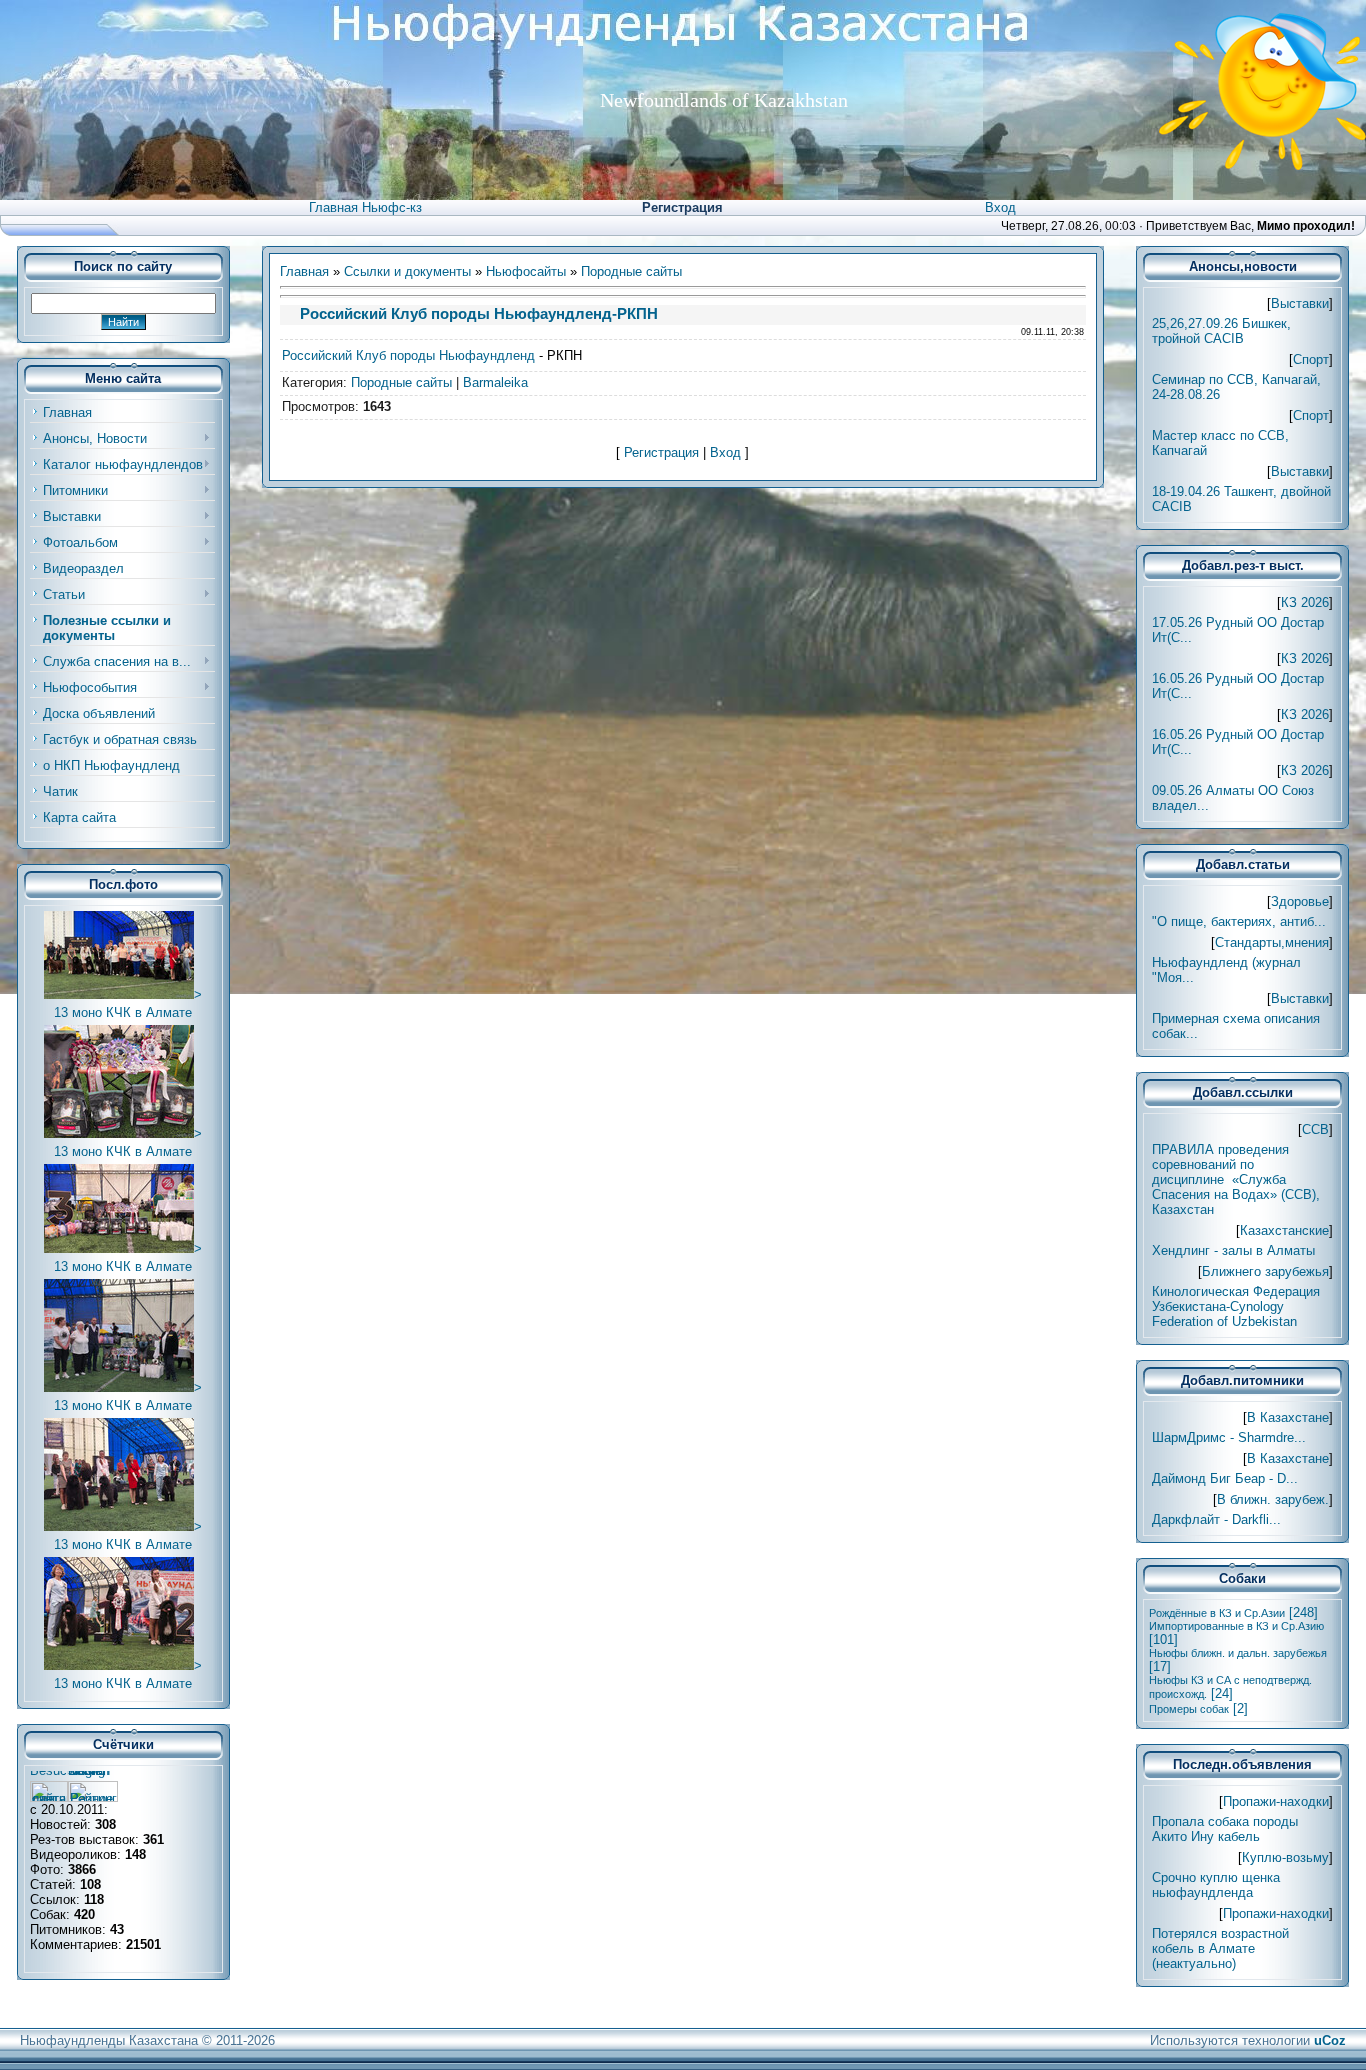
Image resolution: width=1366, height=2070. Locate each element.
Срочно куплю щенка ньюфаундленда (1216, 1885)
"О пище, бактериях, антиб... (1239, 921)
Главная (304, 271)
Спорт (1311, 359)
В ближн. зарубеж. (1273, 1499)
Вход (1000, 207)
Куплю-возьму (1285, 1857)
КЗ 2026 (1305, 602)
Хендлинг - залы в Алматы (1233, 1250)
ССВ (1315, 1129)
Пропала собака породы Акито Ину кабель (1225, 1829)
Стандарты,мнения (1272, 942)
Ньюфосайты (526, 271)
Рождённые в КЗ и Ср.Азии (1217, 1613)
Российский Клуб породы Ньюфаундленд (408, 355)
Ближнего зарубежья (1265, 1271)
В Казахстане (1288, 1417)
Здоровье (1300, 901)
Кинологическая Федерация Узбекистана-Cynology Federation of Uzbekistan (1236, 1306)
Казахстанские (1284, 1230)
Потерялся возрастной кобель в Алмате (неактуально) (1220, 1948)
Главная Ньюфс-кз (365, 207)
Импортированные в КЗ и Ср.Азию (1236, 1626)
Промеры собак (1189, 1709)
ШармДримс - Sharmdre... (1229, 1437)
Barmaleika (495, 382)
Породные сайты (631, 271)
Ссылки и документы (407, 271)
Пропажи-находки (1276, 1801)
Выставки (1300, 303)
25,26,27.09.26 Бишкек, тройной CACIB (1221, 331)
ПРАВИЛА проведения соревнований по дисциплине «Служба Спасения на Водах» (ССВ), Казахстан (1236, 1179)
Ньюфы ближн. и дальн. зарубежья (1238, 1653)
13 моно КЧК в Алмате (123, 1012)
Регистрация (682, 207)
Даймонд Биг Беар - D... (1225, 1478)
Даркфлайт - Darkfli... (1216, 1519)
